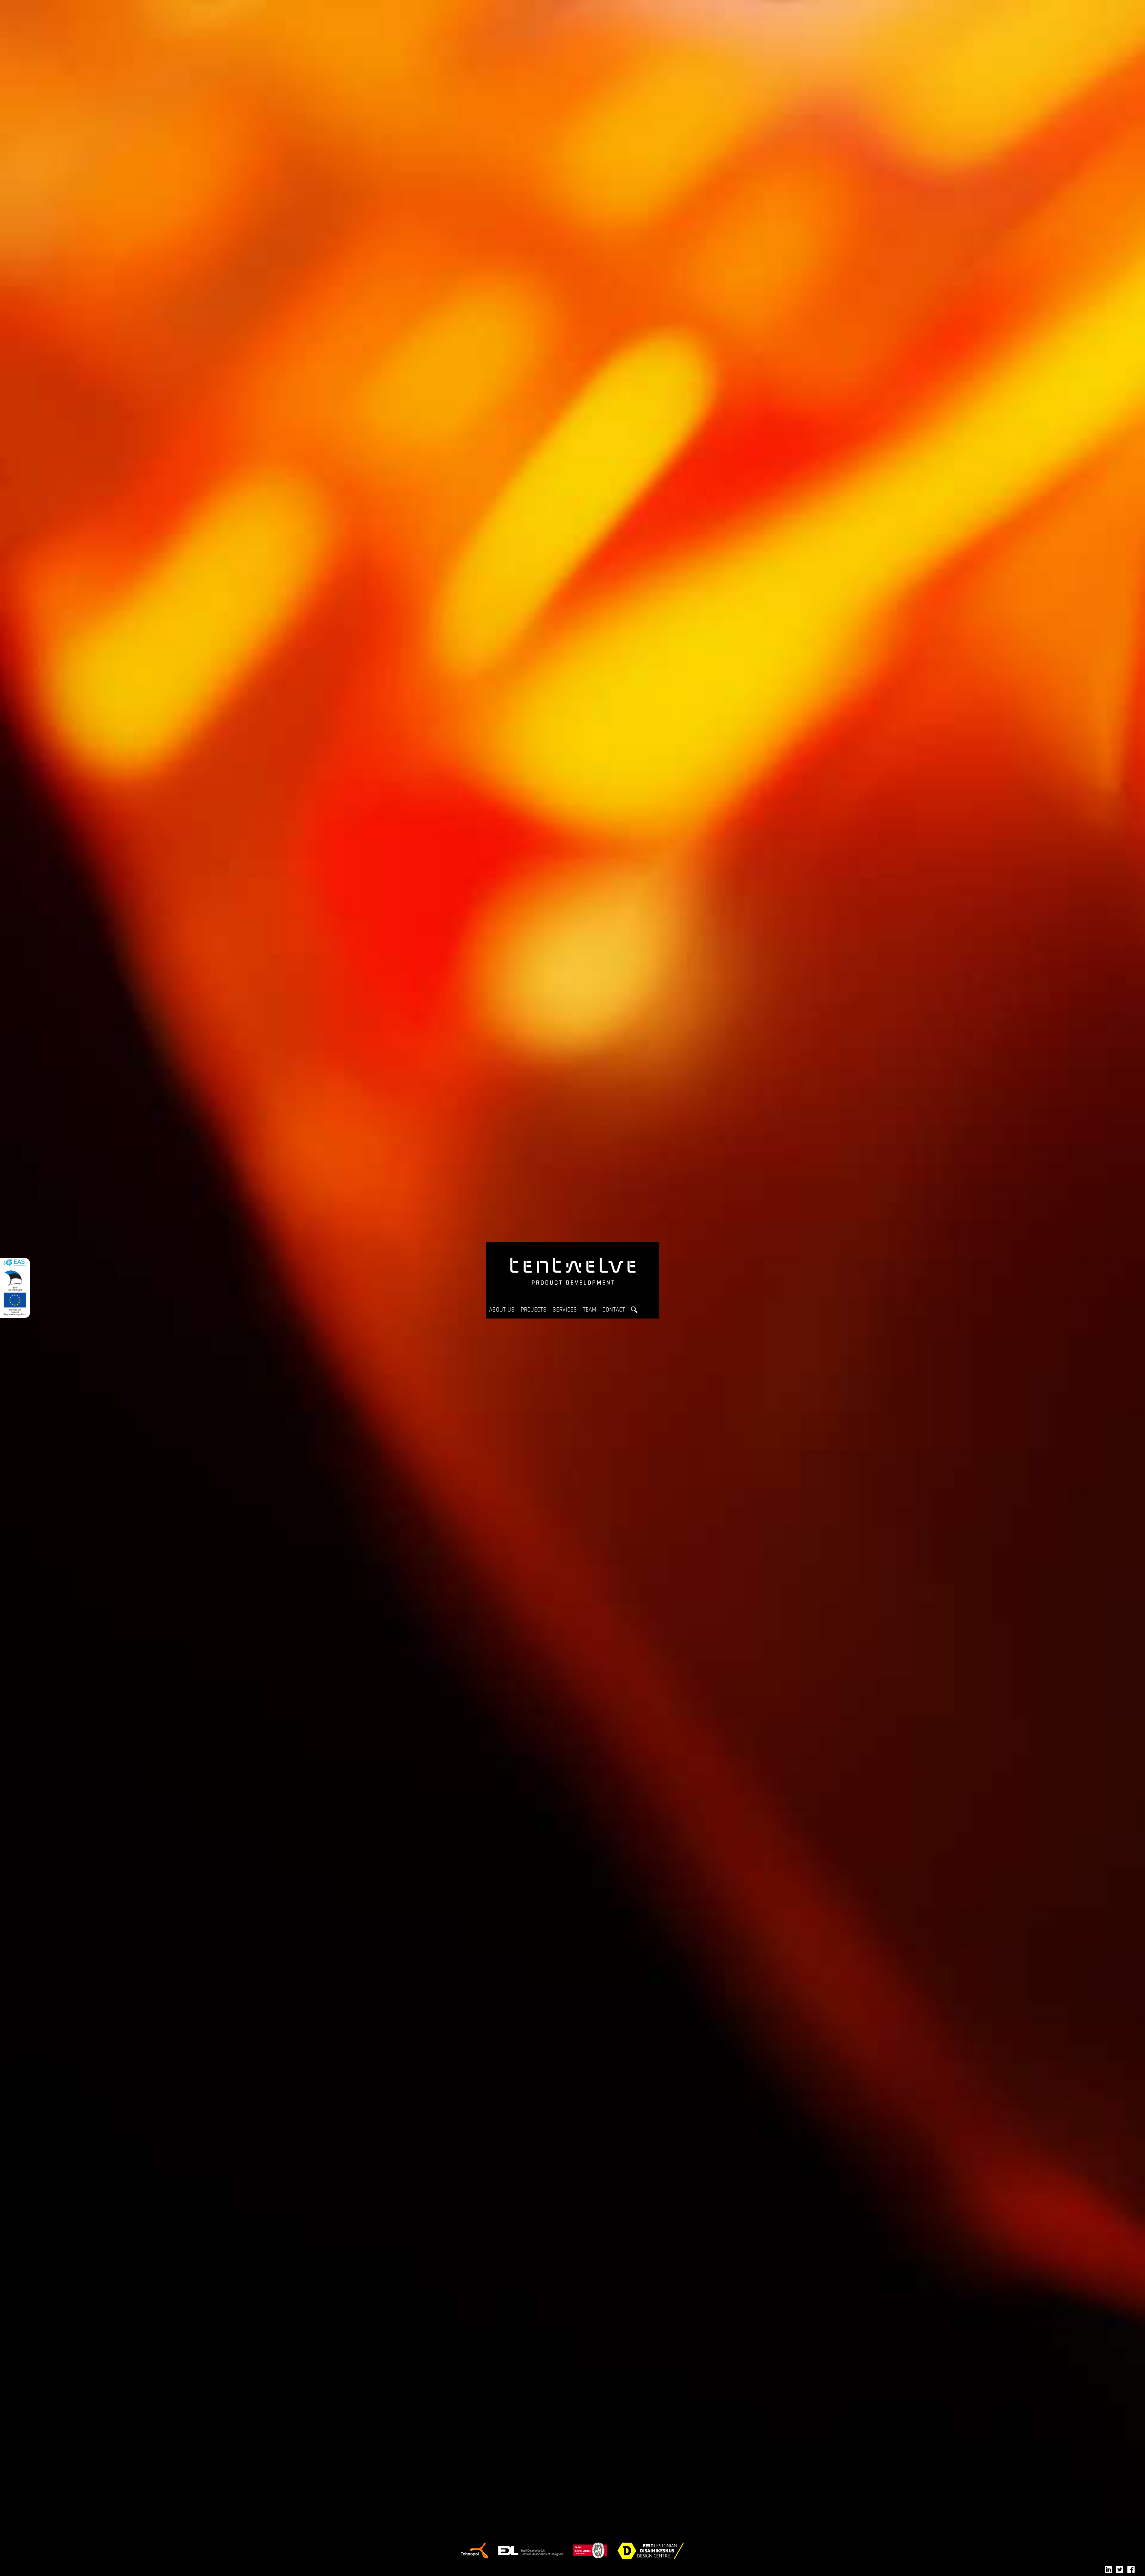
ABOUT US (502, 1310)
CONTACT (614, 1310)
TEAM (590, 1310)
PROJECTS (534, 1310)
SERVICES (565, 1310)
